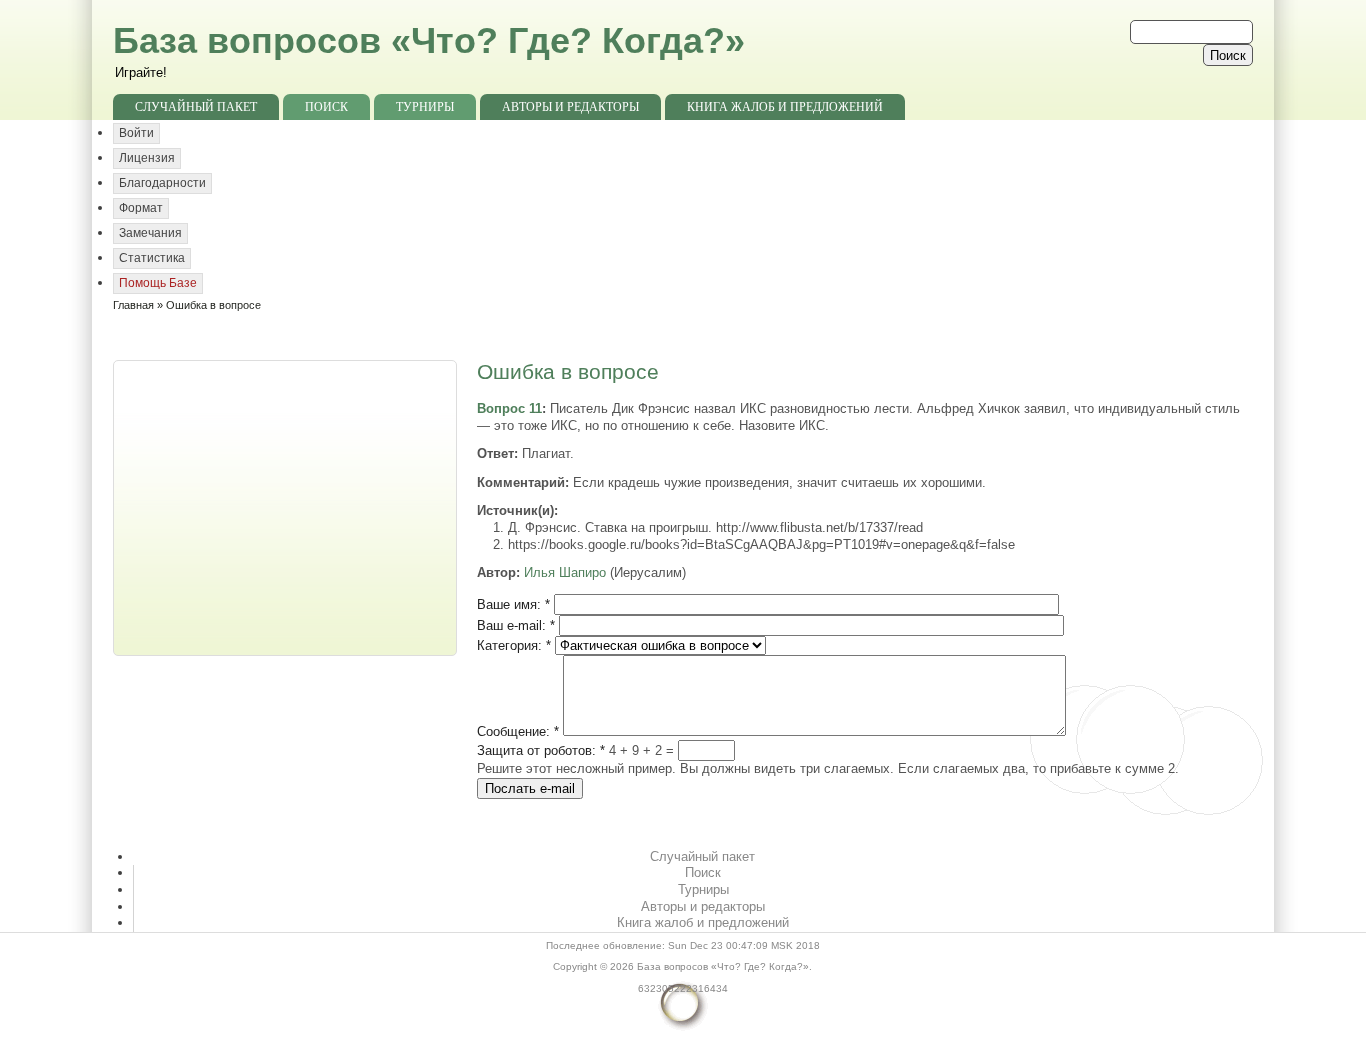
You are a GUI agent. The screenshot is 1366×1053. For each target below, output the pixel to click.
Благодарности (162, 183)
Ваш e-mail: (516, 625)
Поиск (326, 107)
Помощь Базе (158, 283)
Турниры (425, 107)
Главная (133, 305)
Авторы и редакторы (570, 107)
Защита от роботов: (541, 750)
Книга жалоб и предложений (785, 107)
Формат (141, 208)
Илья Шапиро (565, 572)
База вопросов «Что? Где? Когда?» (429, 40)
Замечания (150, 233)
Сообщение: (518, 731)
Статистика (152, 258)
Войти (136, 133)
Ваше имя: (513, 604)
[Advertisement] (287, 506)
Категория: (514, 645)
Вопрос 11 (509, 408)
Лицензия (147, 158)
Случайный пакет (196, 107)
